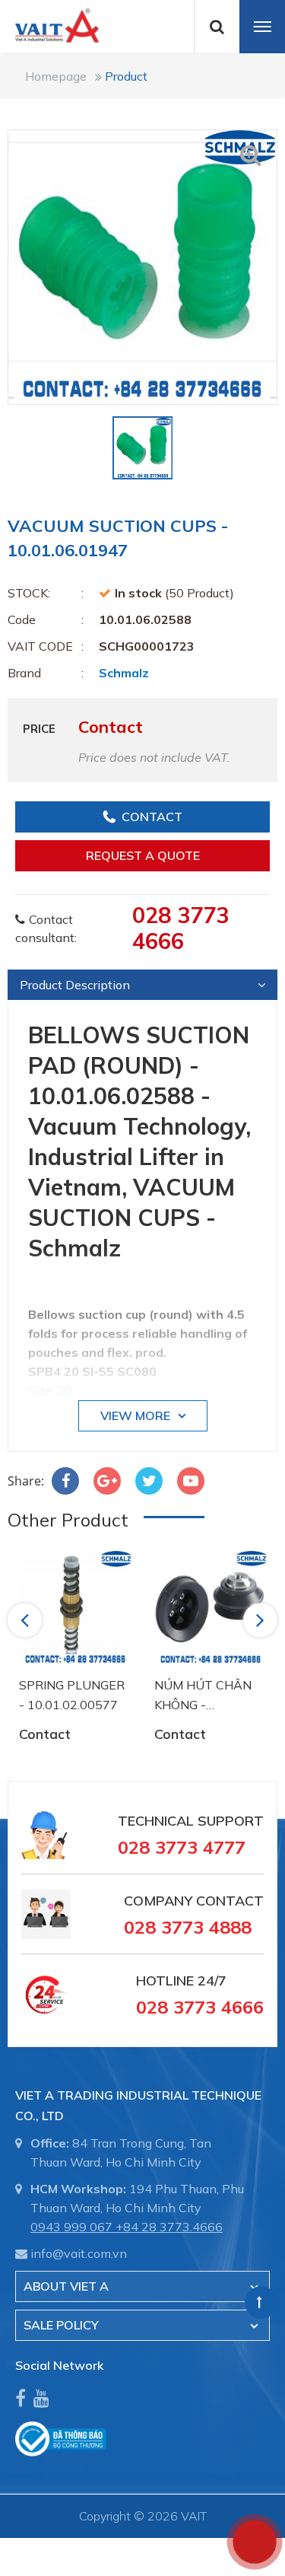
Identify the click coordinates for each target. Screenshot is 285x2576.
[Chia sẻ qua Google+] (107, 1481)
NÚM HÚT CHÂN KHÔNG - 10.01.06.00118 (203, 1696)
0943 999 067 (71, 2227)
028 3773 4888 (188, 1927)
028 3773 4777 (182, 1847)
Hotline (165, 1981)
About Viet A (66, 2286)
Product (126, 76)
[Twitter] (149, 1481)
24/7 (210, 1981)
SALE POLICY (61, 2325)
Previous (27, 1619)
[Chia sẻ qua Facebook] (65, 1481)
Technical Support (191, 1821)
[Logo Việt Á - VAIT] (49, 24)
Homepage (56, 76)
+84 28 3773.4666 (169, 2227)
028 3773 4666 (180, 928)
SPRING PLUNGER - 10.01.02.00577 (72, 1695)
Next (261, 1619)
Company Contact (194, 1901)
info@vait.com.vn (79, 2253)
